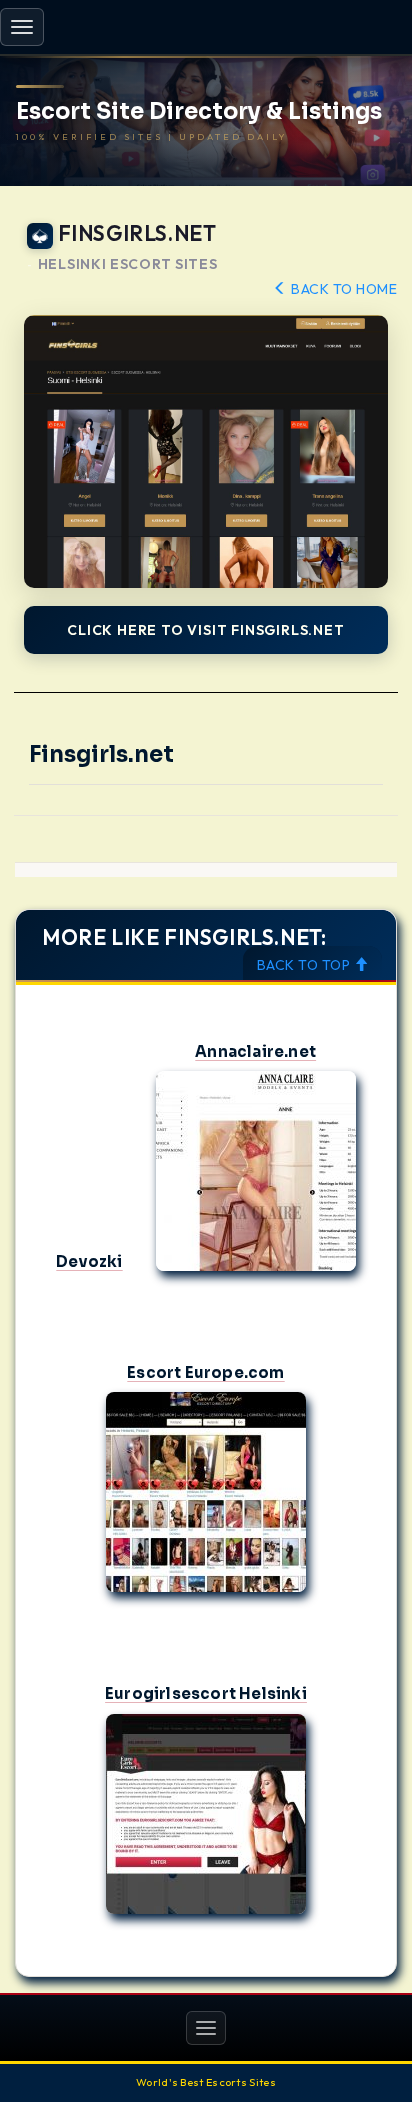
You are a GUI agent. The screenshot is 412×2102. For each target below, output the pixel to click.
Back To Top (305, 965)
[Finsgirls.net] (206, 451)
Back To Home (342, 289)
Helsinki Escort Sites (128, 264)
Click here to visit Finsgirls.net (205, 630)
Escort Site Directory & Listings (199, 112)
